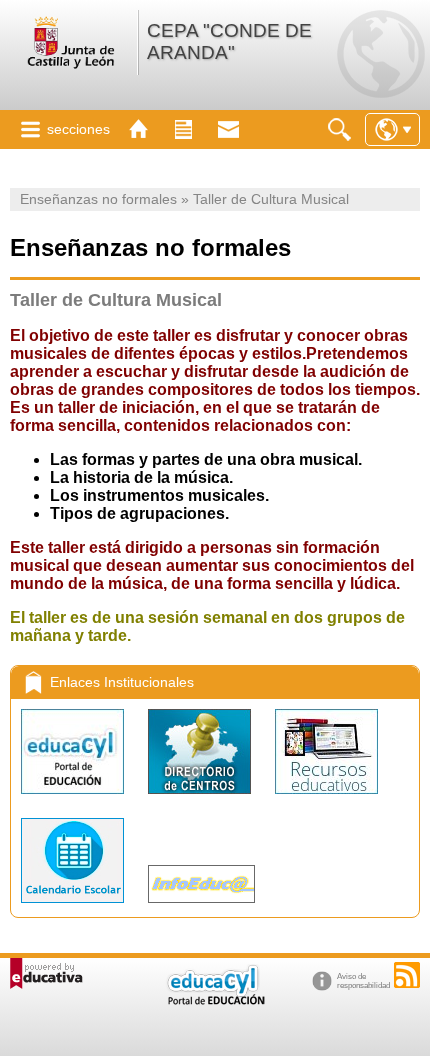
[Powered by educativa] (46, 973)
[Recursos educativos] (326, 798)
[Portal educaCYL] (74, 798)
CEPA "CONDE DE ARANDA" (229, 41)
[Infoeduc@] (201, 907)
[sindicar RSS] (407, 975)
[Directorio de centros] (201, 798)
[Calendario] (74, 907)
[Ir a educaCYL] (215, 1000)
